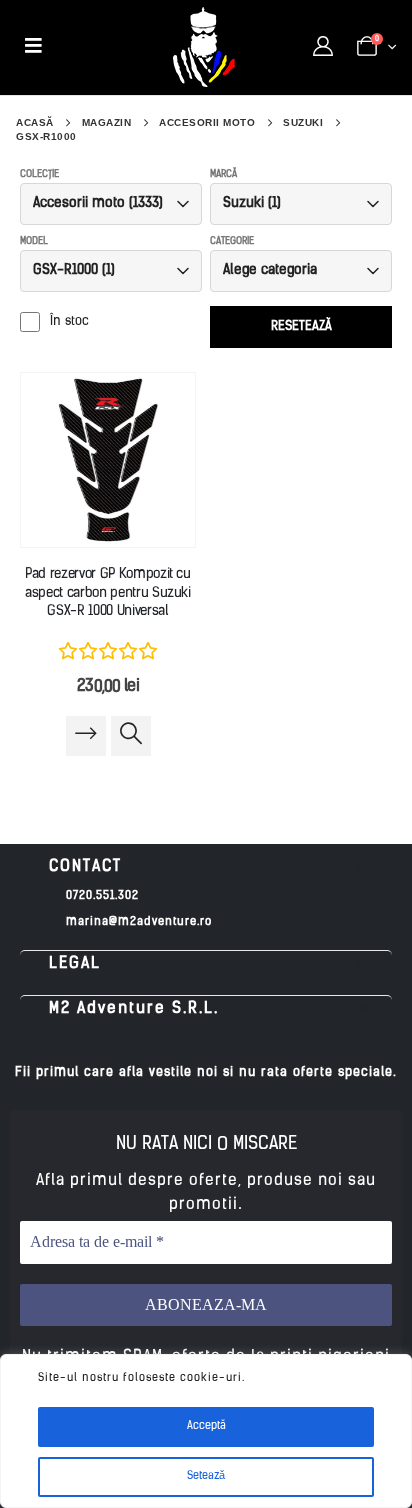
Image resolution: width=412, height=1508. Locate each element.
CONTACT (85, 867)
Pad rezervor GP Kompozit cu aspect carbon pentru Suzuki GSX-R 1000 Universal (108, 593)
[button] (206, 867)
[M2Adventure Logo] (204, 47)
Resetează (301, 326)
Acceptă (206, 1426)
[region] (206, 1431)
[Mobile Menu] (33, 47)
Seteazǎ (206, 1476)
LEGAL (75, 964)
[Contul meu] (323, 47)
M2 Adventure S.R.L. (134, 1009)
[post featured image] (108, 460)
